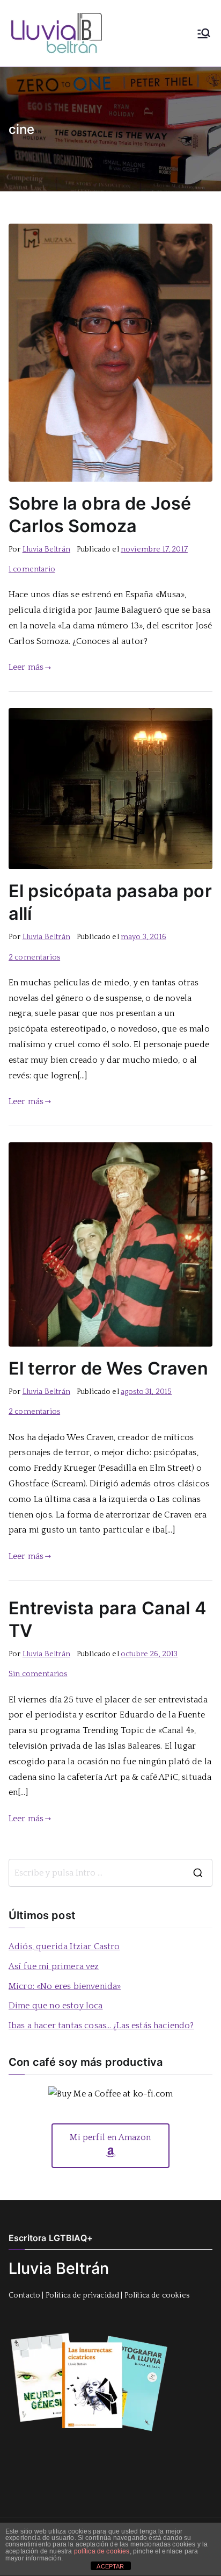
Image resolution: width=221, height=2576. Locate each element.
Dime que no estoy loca (56, 2006)
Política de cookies (157, 2295)
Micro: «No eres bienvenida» (65, 1986)
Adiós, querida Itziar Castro (64, 1947)
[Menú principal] (204, 33)
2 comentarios (34, 957)
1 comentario (32, 569)
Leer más (26, 667)
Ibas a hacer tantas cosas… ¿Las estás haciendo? (101, 2026)
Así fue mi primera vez (54, 1966)
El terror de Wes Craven (108, 1368)
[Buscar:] (110, 1873)
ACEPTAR (110, 2566)
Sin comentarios (38, 1674)
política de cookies (102, 2551)
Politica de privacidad (83, 2295)
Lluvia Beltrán (46, 549)
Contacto (24, 2295)
